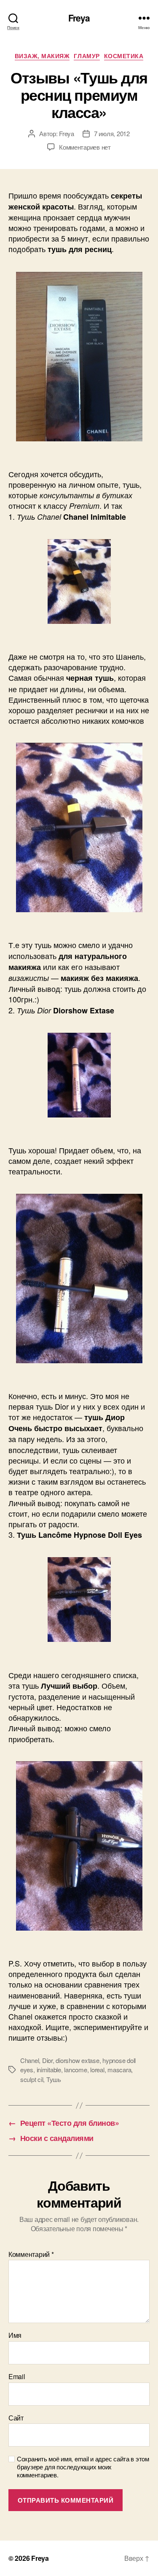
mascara (119, 2070)
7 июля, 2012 (112, 133)
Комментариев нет (85, 147)
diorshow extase (77, 2060)
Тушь (54, 2079)
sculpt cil (32, 2079)
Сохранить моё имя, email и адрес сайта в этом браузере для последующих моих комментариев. (83, 2467)
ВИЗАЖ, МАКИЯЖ (42, 56)
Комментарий (31, 2254)
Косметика (124, 56)
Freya (79, 18)
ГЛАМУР (87, 56)
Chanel (29, 2060)
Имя (15, 2335)
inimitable (49, 2070)
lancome (75, 2070)
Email (17, 2377)
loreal (97, 2070)
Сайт (16, 2418)
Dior (47, 2060)
